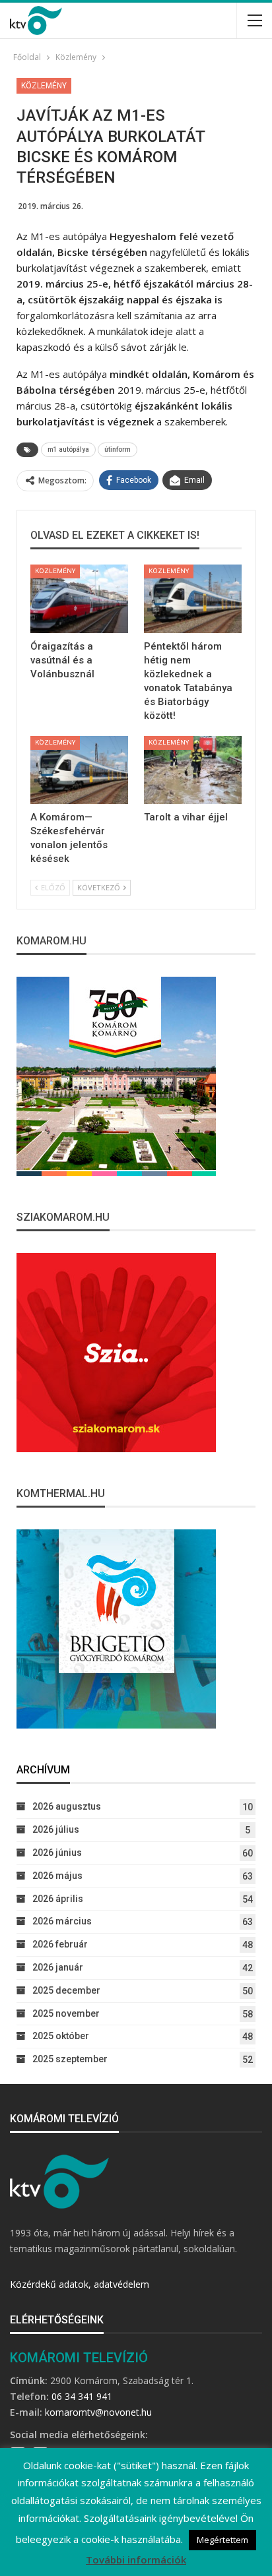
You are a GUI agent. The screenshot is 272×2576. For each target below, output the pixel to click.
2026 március (62, 1921)
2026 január (58, 1967)
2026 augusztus (67, 1806)
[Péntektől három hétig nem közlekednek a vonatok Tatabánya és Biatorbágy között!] (193, 599)
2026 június (57, 1853)
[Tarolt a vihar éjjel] (193, 770)
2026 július (56, 1829)
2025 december (66, 1990)
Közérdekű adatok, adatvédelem (80, 2284)
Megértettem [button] (222, 2540)
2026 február (60, 1944)
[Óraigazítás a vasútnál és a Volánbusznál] (79, 599)
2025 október (61, 2036)
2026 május (57, 1876)
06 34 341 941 (82, 2396)
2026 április (58, 1899)
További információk (136, 2560)
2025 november (66, 2013)
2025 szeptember (70, 2059)
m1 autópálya (68, 449)
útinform (118, 449)
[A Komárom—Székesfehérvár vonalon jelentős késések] (79, 770)
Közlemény (44, 86)
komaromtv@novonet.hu (98, 2412)
